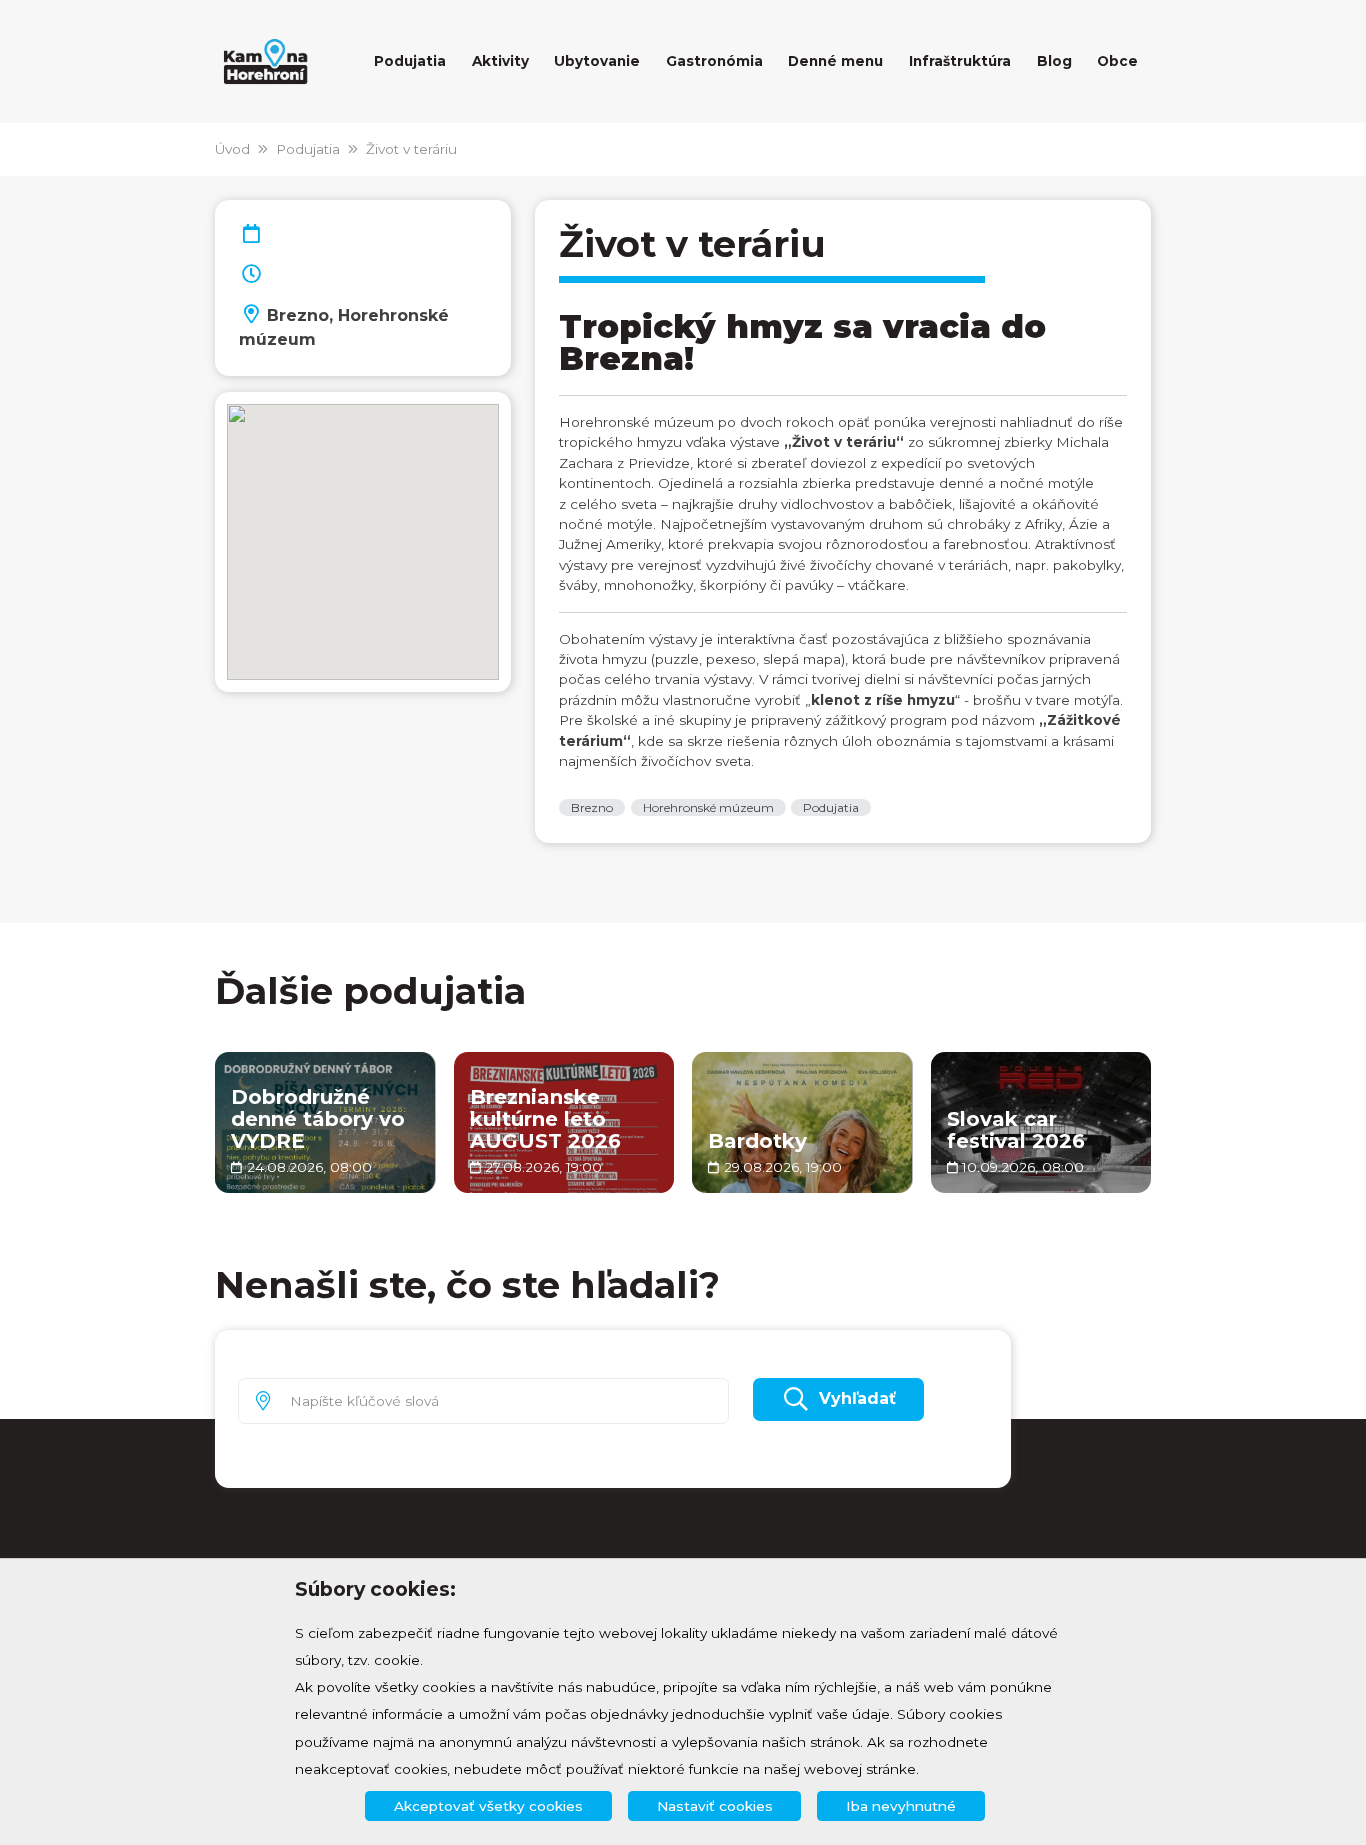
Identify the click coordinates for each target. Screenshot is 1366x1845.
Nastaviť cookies (715, 1806)
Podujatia (308, 149)
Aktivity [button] (500, 61)
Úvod (232, 149)
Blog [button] (1054, 61)
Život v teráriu (411, 149)
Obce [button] (1117, 61)
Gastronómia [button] (714, 61)
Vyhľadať (857, 1398)
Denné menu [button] (835, 61)
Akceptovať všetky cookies (488, 1806)
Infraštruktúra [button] (960, 61)
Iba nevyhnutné (901, 1806)
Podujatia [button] (410, 61)
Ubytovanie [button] (597, 61)
